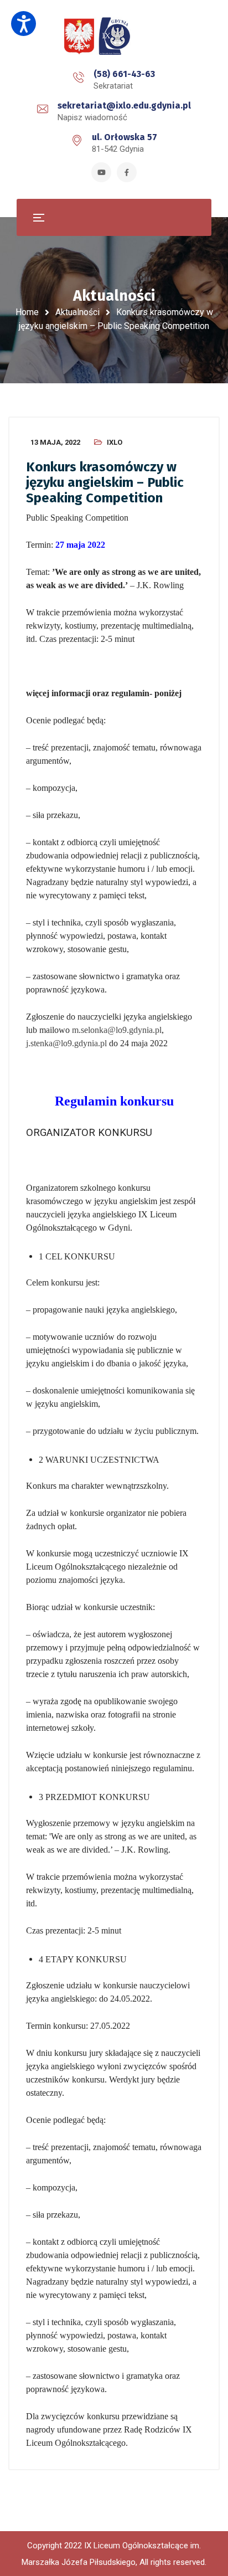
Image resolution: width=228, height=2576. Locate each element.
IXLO (115, 442)
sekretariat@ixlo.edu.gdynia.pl (124, 106)
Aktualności (77, 312)
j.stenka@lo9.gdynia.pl (66, 1043)
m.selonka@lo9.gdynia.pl (117, 1030)
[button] (24, 24)
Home (27, 312)
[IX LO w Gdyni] (114, 37)
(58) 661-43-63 (124, 74)
